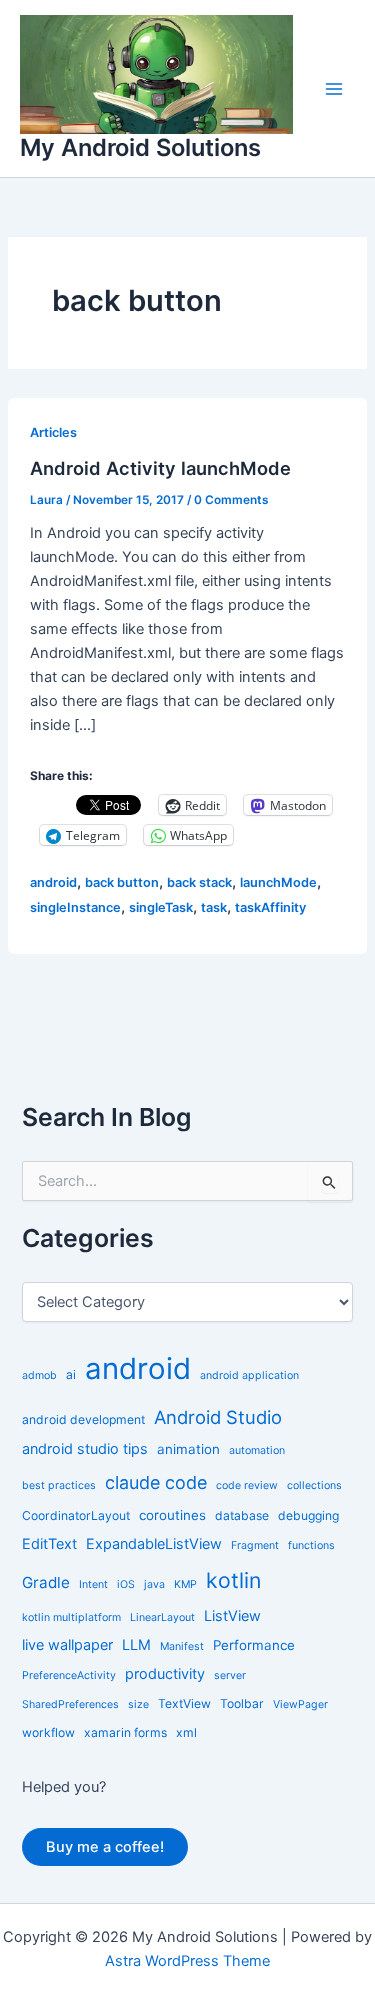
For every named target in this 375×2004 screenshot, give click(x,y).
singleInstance (75, 907)
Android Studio (218, 1417)
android (53, 882)
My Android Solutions (140, 147)
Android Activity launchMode (160, 468)
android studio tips (85, 1448)
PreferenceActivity (69, 1675)
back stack (199, 882)
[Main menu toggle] (334, 89)
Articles (53, 432)
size (138, 1704)
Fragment (255, 1545)
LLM (136, 1644)
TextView (184, 1703)
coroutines (172, 1515)
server (230, 1675)
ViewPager (300, 1704)
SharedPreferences (70, 1704)
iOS (126, 1584)
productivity (165, 1673)
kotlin (233, 1580)
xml (186, 1732)
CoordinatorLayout (76, 1515)
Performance (254, 1645)
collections (314, 1485)
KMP (185, 1584)
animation (188, 1449)
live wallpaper (67, 1644)
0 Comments (231, 500)
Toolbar (242, 1703)
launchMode (278, 882)
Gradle (46, 1582)
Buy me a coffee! (105, 1847)
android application (249, 1375)
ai (71, 1374)
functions (311, 1545)
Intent (93, 1584)
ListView (232, 1615)
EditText (49, 1543)
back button (122, 882)
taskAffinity (270, 907)
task (214, 907)
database (242, 1515)
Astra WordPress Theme (187, 1961)
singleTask (161, 907)
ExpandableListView (154, 1543)
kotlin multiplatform (71, 1617)
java (154, 1584)
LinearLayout (162, 1617)
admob (39, 1375)
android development (83, 1419)
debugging (308, 1515)
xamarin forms (125, 1732)
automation (257, 1450)
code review (247, 1485)
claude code (156, 1482)
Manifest (182, 1646)
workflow (48, 1732)
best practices (59, 1485)
